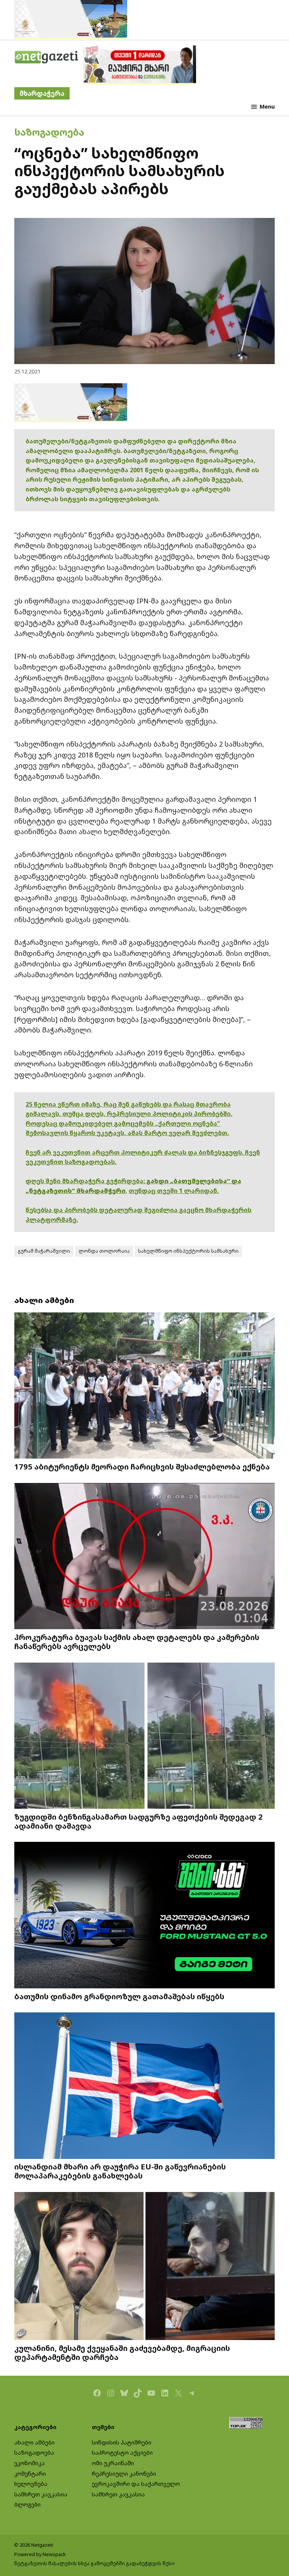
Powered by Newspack (40, 2554)
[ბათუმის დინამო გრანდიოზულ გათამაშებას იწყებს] (144, 1916)
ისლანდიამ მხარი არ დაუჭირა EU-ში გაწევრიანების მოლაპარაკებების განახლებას (120, 2171)
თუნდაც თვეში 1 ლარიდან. (174, 1191)
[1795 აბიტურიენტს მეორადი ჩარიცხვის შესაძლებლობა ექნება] (144, 1386)
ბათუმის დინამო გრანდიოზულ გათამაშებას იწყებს (119, 1996)
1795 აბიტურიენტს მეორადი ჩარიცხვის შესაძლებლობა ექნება (142, 1466)
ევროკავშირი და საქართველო (136, 2484)
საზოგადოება (49, 132)
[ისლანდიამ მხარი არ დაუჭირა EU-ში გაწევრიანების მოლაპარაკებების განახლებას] (144, 2086)
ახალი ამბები (34, 2442)
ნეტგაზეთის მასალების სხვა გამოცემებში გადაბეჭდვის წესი (94, 2563)
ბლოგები (27, 2504)
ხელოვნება (31, 2484)
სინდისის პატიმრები (122, 2442)
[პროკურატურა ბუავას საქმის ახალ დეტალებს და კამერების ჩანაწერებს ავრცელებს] (144, 1557)
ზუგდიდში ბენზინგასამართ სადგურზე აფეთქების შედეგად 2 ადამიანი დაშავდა (138, 1821)
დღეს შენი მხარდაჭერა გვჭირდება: (86, 1181)
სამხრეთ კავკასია (41, 2494)
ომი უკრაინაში (113, 2463)
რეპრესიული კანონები (124, 2474)
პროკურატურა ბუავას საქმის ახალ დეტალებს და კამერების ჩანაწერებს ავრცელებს (137, 1642)
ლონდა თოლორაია (104, 1251)
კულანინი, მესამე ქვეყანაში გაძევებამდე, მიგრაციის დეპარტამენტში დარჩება (122, 2352)
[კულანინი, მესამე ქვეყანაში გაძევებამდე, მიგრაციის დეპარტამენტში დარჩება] (144, 2267)
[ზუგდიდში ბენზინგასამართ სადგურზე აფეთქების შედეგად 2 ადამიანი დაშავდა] (144, 1736)
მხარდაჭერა (42, 93)
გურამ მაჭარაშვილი (44, 1251)
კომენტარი (30, 2474)
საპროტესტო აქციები (122, 2453)
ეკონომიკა (30, 2463)
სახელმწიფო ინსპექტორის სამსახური (188, 1251)
